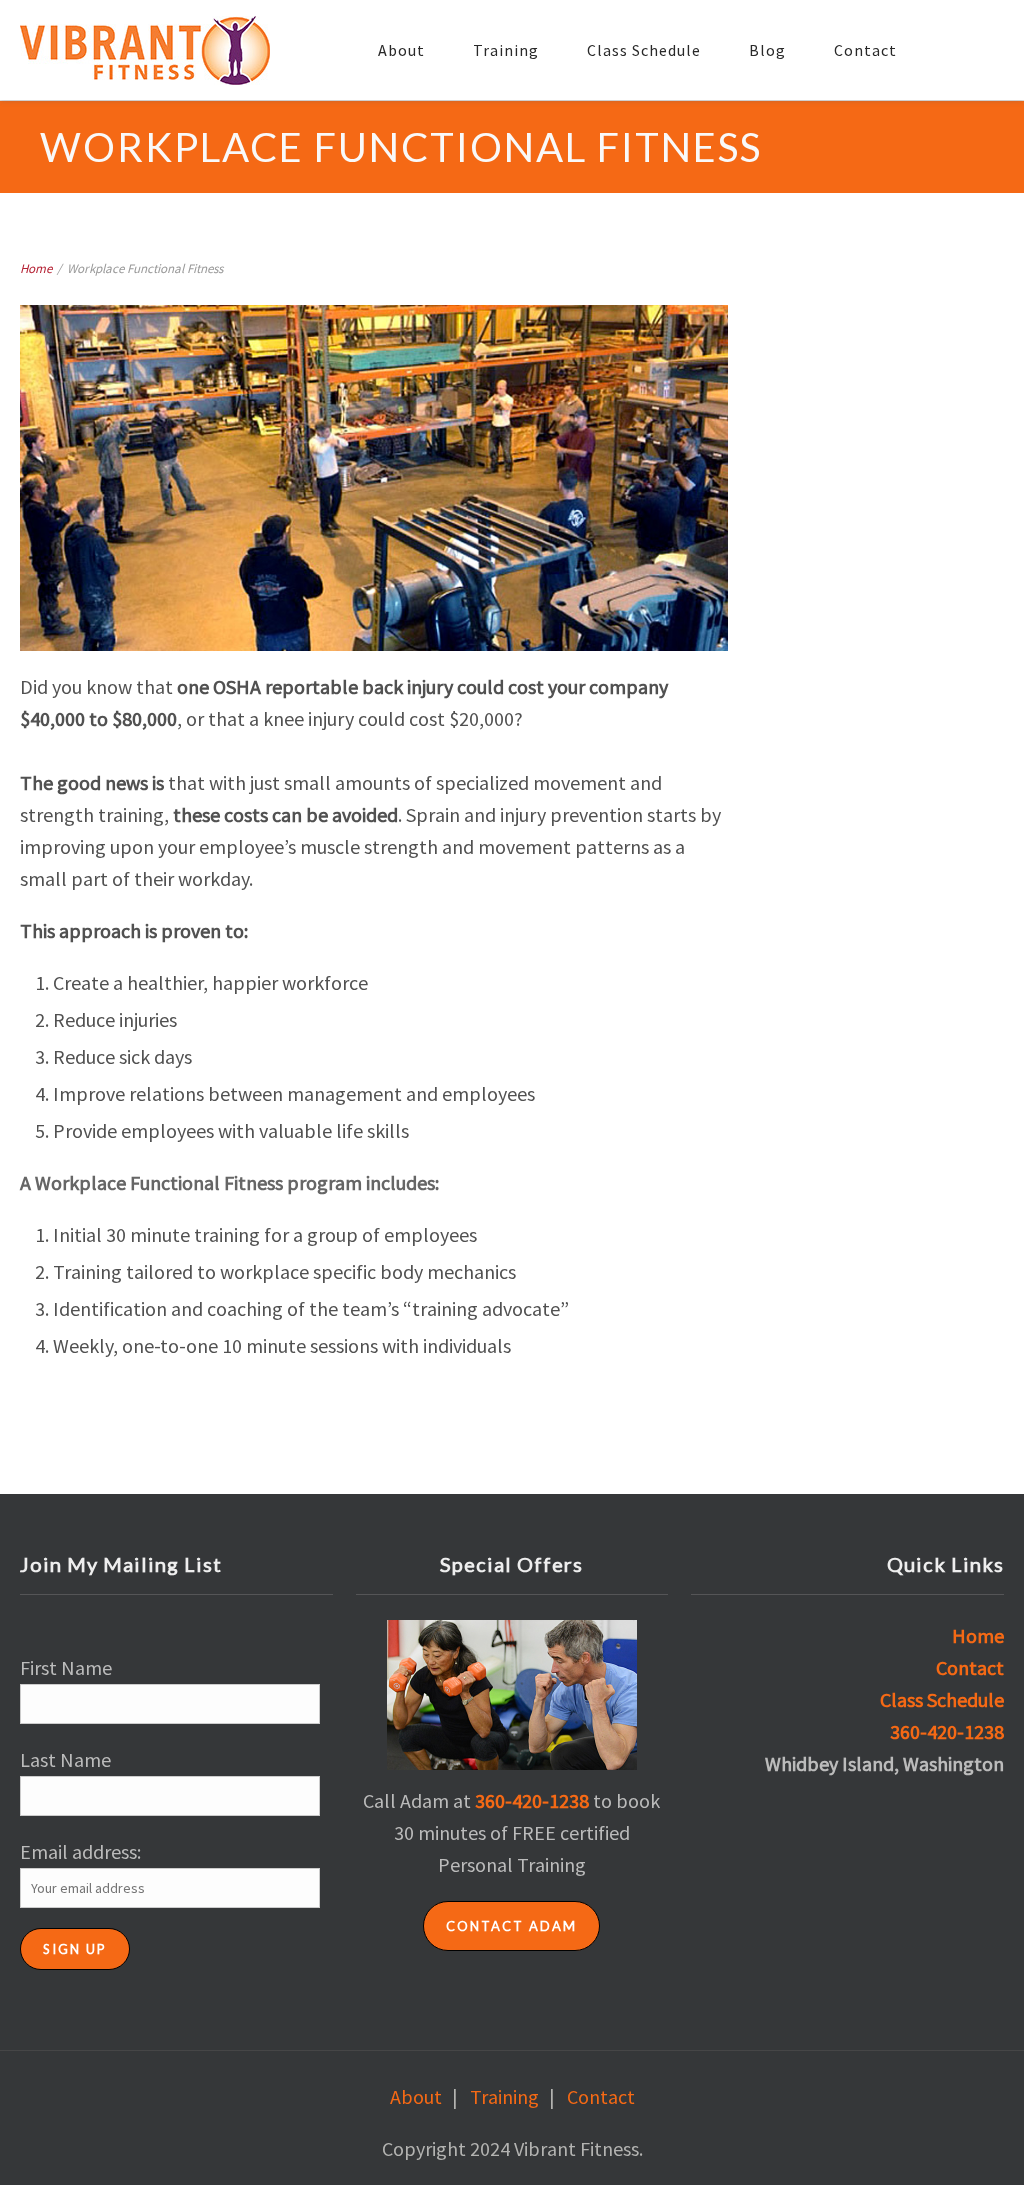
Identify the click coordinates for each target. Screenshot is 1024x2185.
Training (506, 50)
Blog (767, 50)
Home (36, 268)
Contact (865, 50)
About (401, 50)
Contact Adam (511, 1926)
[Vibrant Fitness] (145, 50)
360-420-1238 (532, 1800)
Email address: (80, 1851)
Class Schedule (644, 50)
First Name (66, 1667)
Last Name (65, 1759)
